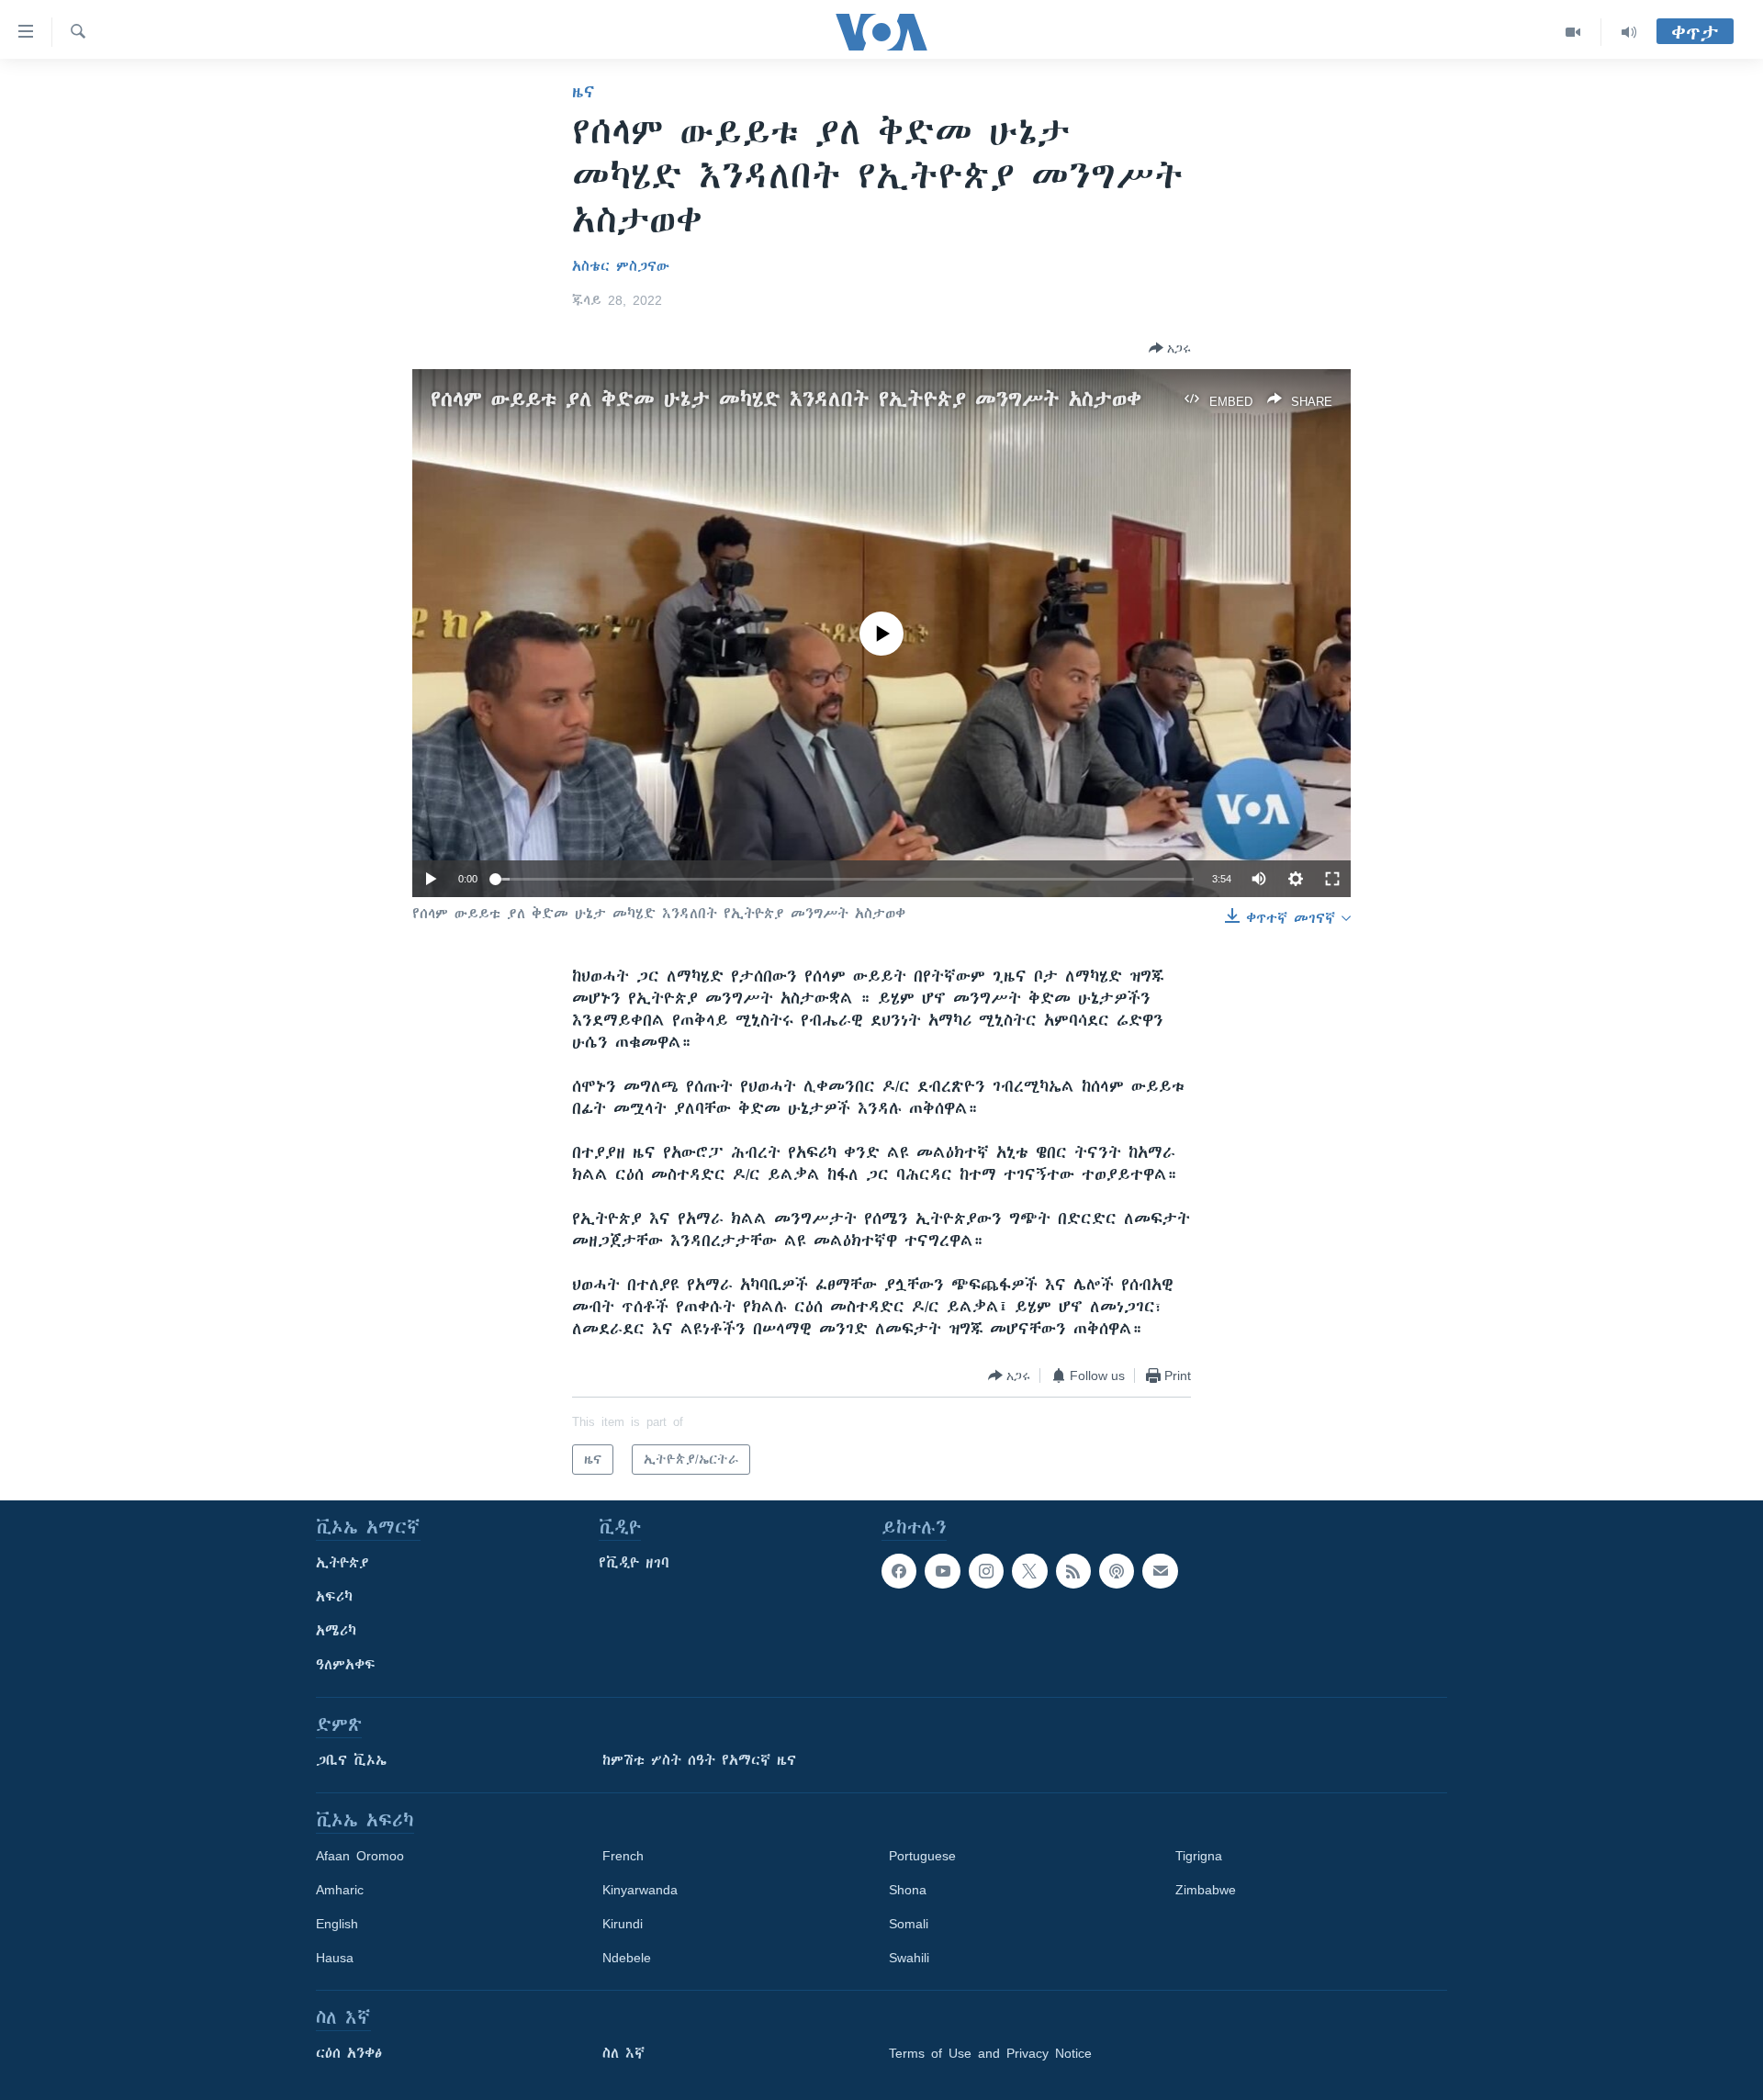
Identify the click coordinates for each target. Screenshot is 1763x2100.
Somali (909, 1924)
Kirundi (623, 1924)
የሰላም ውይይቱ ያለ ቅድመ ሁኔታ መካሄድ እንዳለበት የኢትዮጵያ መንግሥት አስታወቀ (786, 399)
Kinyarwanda (640, 1890)
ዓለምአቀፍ (346, 1665)
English (337, 1924)
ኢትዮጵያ (342, 1563)
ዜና (584, 92)
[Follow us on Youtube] (942, 1571)
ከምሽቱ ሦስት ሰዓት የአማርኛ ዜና (699, 1760)
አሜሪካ (336, 1631)
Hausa (335, 1958)
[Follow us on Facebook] (899, 1571)
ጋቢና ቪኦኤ (351, 1760)
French (623, 1856)
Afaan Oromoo (360, 1856)
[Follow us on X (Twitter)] (1029, 1571)
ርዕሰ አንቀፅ (349, 2053)
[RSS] (1073, 1571)
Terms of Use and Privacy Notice (990, 2053)
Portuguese (922, 1856)
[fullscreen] (1332, 879)
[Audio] (1629, 32)
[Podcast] (1117, 1571)
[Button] (1170, 348)
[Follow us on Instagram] (986, 1571)
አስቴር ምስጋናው (621, 266)
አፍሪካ (334, 1597)
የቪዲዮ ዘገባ (634, 1563)
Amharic (340, 1890)
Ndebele (627, 1958)
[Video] (1573, 32)
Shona (908, 1890)
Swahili (909, 1958)
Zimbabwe (1206, 1890)
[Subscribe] (1160, 1571)
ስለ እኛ (623, 2053)
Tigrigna (1199, 1856)
